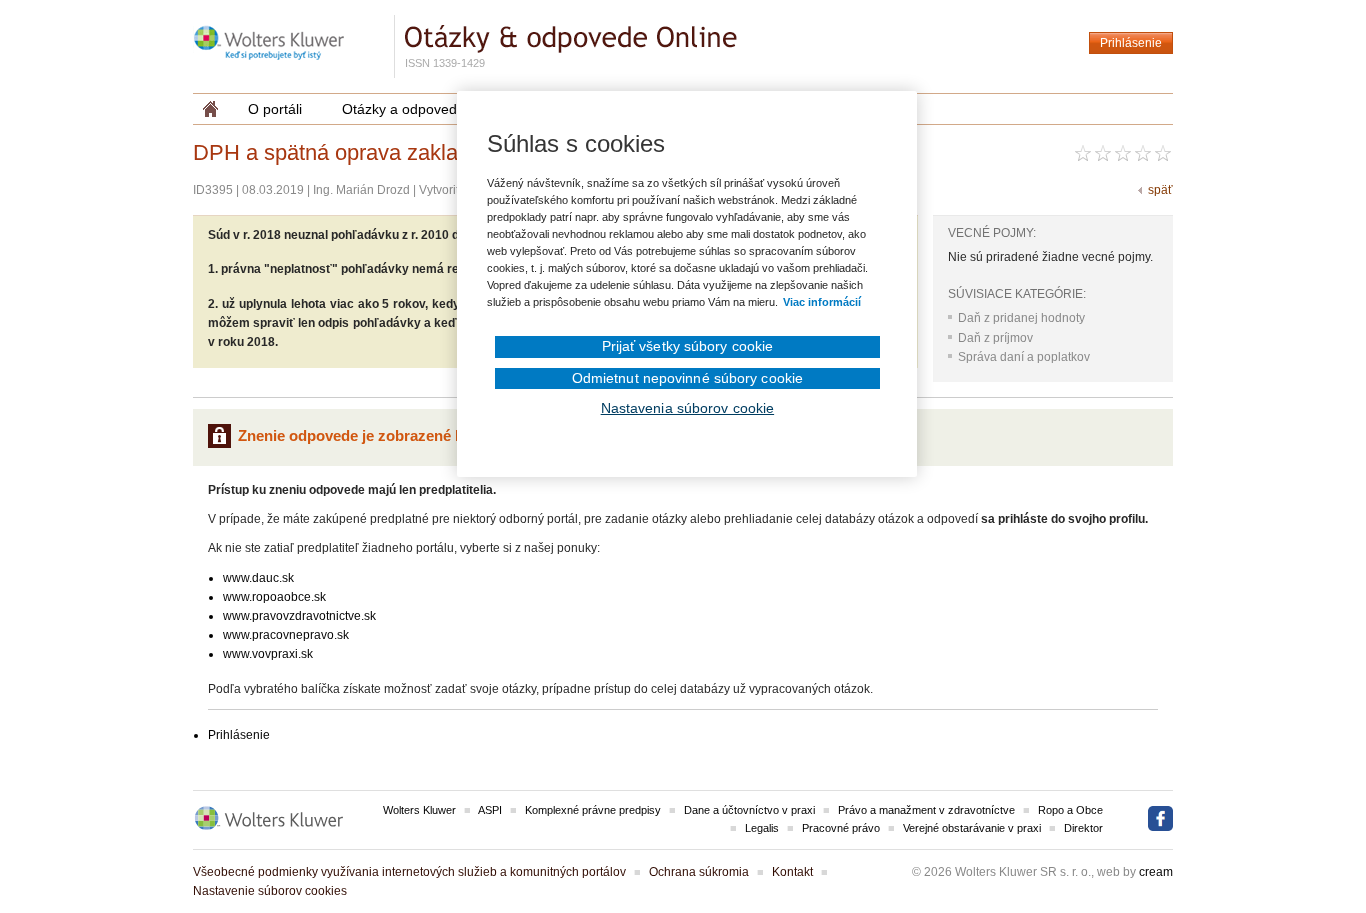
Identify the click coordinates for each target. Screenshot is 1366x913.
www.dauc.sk (258, 578)
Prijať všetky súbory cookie (688, 346)
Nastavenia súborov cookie (688, 408)
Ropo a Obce (1070, 810)
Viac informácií (822, 302)
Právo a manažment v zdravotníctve (926, 810)
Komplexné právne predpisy (593, 810)
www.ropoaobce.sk (274, 597)
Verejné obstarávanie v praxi (972, 828)
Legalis (762, 828)
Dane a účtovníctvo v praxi (749, 810)
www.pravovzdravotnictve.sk (299, 616)
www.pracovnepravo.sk (286, 635)
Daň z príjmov (995, 338)
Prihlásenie (1131, 43)
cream (1156, 872)
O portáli (275, 109)
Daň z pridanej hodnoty (1021, 318)
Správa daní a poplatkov (1024, 357)
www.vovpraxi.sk (268, 654)
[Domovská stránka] (210, 109)
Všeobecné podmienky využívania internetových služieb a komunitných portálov (409, 872)
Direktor (1083, 828)
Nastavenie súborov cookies (270, 891)
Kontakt (792, 872)
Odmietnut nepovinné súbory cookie (687, 378)
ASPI (490, 810)
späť (1160, 190)
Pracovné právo (841, 828)
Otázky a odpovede (403, 109)
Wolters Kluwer (419, 810)
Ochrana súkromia (699, 872)
